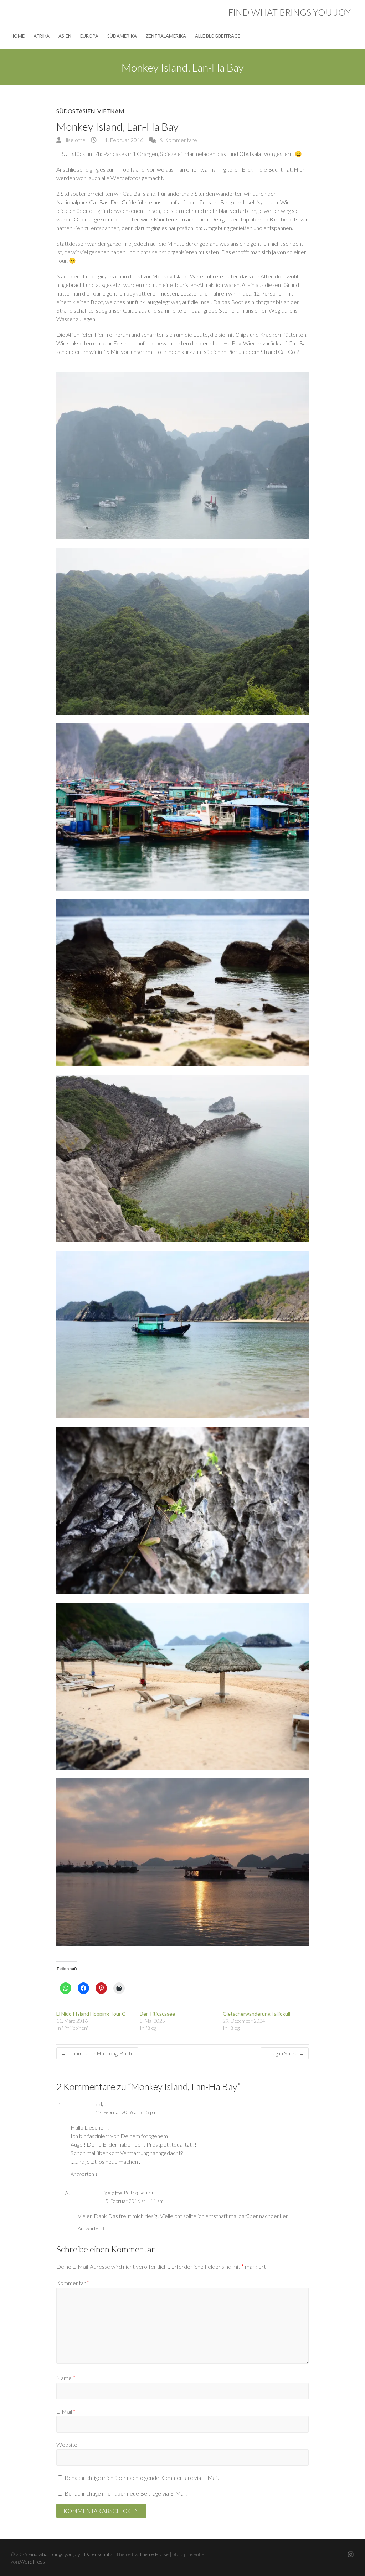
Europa (89, 36)
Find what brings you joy (289, 12)
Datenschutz (98, 2554)
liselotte (75, 140)
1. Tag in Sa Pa (285, 2053)
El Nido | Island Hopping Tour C (91, 2014)
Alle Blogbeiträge (218, 36)
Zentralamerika (166, 36)
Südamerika (122, 36)
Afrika (42, 36)
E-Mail (66, 2411)
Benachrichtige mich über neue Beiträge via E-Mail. (126, 2493)
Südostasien (76, 111)
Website (67, 2444)
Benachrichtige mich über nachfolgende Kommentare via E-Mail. (142, 2478)
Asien (65, 36)
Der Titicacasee (157, 2014)
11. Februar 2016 (122, 140)
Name (66, 2378)
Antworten (84, 2174)
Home (18, 36)
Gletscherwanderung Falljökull (256, 2014)
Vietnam (111, 111)
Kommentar (73, 2283)
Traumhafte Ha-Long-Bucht (97, 2053)
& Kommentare (178, 140)
